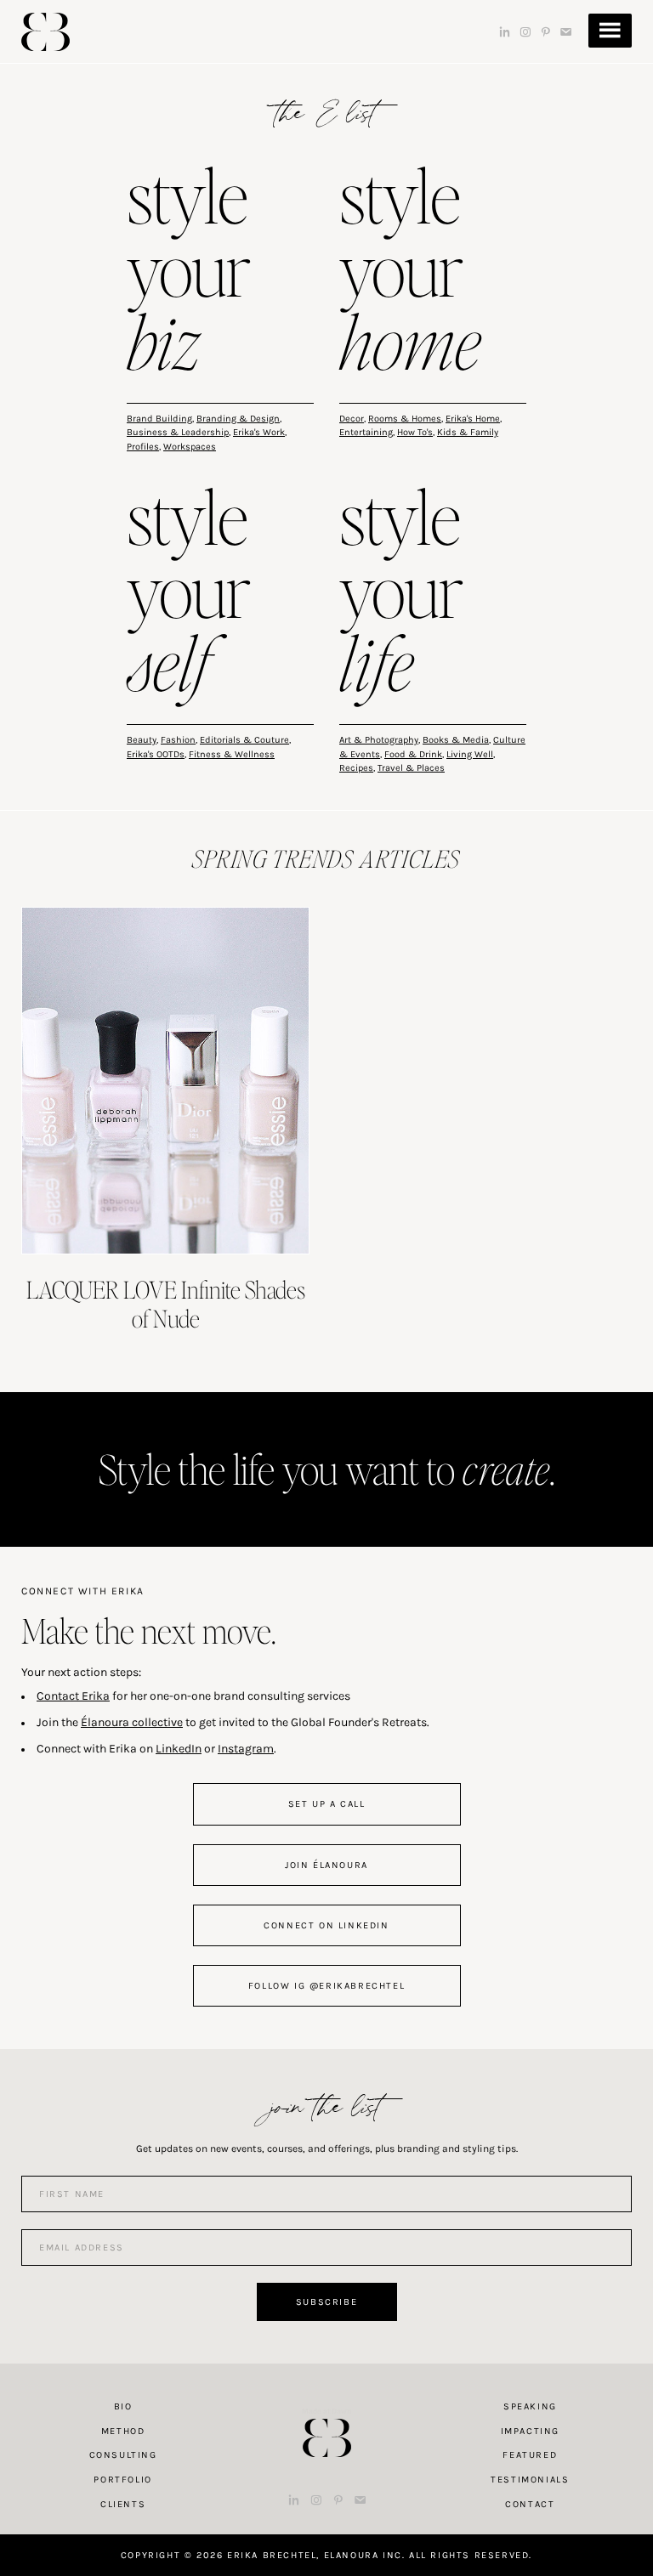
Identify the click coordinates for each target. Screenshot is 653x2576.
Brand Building (159, 419)
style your (189, 273)
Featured (530, 2455)
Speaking (530, 2406)
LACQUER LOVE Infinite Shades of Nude (166, 1304)
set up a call (327, 1804)
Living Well (470, 754)
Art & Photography (379, 740)
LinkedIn (179, 1749)
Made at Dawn (326, 2411)
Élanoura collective (132, 1722)
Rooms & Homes (405, 419)
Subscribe (326, 2302)
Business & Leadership (178, 432)
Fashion (178, 740)
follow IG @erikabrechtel (326, 1986)
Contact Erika (73, 1696)
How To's (415, 432)
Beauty (142, 740)
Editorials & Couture (244, 740)
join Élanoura (326, 1865)
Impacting (530, 2431)
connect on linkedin (326, 1925)
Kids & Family (468, 432)
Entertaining (366, 432)
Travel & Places (411, 768)
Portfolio (122, 2480)
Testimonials (530, 2480)
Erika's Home (473, 419)
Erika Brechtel (45, 32)
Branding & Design (238, 419)
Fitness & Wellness (232, 754)
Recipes (356, 768)
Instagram (246, 1749)
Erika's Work (259, 432)
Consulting (123, 2455)
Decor (352, 419)
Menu (610, 31)
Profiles (143, 447)
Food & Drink (413, 754)
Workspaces (190, 447)
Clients (123, 2504)
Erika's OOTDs (156, 754)
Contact (530, 2504)
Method (123, 2431)
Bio (123, 2406)
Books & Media (456, 740)
